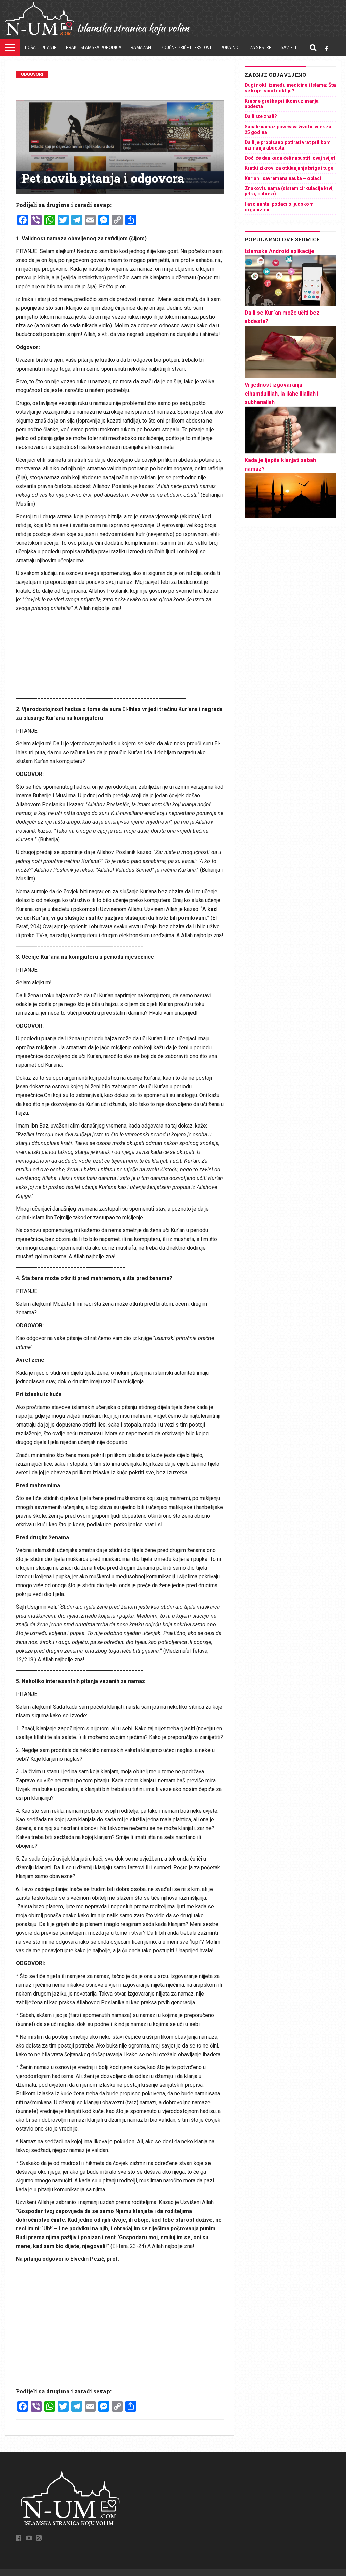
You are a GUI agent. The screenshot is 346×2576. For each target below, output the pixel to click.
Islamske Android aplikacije (279, 251)
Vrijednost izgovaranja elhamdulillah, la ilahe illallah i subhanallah (281, 394)
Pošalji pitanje (41, 47)
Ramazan (141, 47)
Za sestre (261, 47)
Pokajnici (230, 47)
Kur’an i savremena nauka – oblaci (283, 178)
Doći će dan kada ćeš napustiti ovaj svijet (290, 158)
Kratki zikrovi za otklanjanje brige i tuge (289, 168)
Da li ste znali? (261, 116)
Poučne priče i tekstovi (186, 47)
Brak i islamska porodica (94, 47)
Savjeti (288, 47)
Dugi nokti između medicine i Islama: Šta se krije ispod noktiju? (290, 88)
